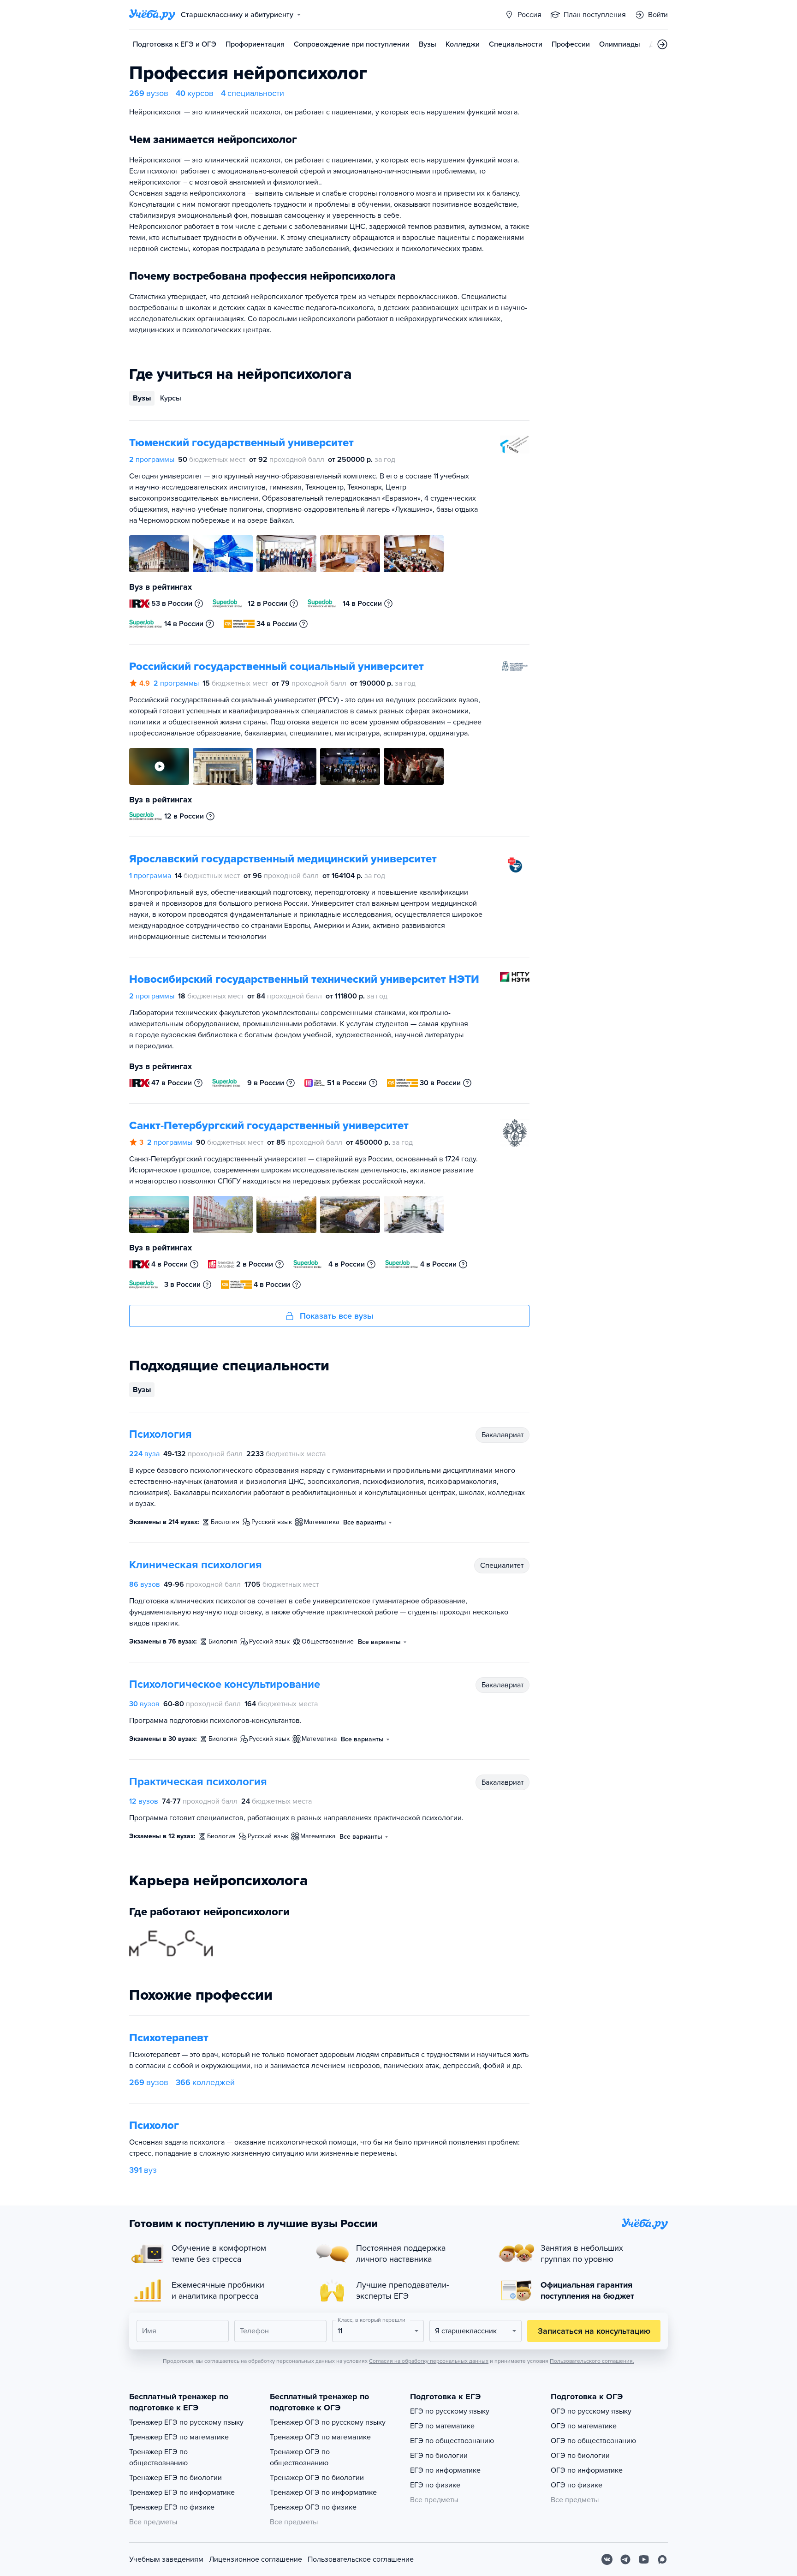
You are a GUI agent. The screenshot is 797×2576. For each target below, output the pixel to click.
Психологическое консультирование (225, 1684)
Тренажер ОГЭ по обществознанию (300, 2457)
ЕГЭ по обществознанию (452, 2441)
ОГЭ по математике (584, 2426)
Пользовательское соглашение (361, 2559)
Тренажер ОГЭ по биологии (317, 2478)
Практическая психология (198, 1782)
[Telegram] (625, 2559)
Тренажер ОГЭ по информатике (323, 2492)
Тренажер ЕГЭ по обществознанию (158, 2457)
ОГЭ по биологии (580, 2456)
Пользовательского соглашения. (592, 2361)
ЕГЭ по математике (442, 2426)
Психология (161, 1434)
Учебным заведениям (166, 2559)
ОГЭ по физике (577, 2485)
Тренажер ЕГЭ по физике (172, 2507)
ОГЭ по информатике (587, 2470)
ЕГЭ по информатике (445, 2470)
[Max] (662, 2559)
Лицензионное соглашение (256, 2559)
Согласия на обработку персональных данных (429, 2361)
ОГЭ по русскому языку (591, 2411)
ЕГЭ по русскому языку (450, 2411)
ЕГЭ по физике (435, 2485)
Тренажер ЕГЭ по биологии (175, 2478)
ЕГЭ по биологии (439, 2456)
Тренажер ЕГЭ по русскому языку (186, 2422)
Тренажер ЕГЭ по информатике (182, 2492)
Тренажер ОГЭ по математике (320, 2437)
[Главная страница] (152, 15)
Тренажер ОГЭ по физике (313, 2507)
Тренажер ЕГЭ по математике (179, 2437)
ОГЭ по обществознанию (593, 2441)
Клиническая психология (196, 1565)
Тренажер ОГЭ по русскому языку (328, 2422)
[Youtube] (644, 2559)
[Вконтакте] (607, 2559)
